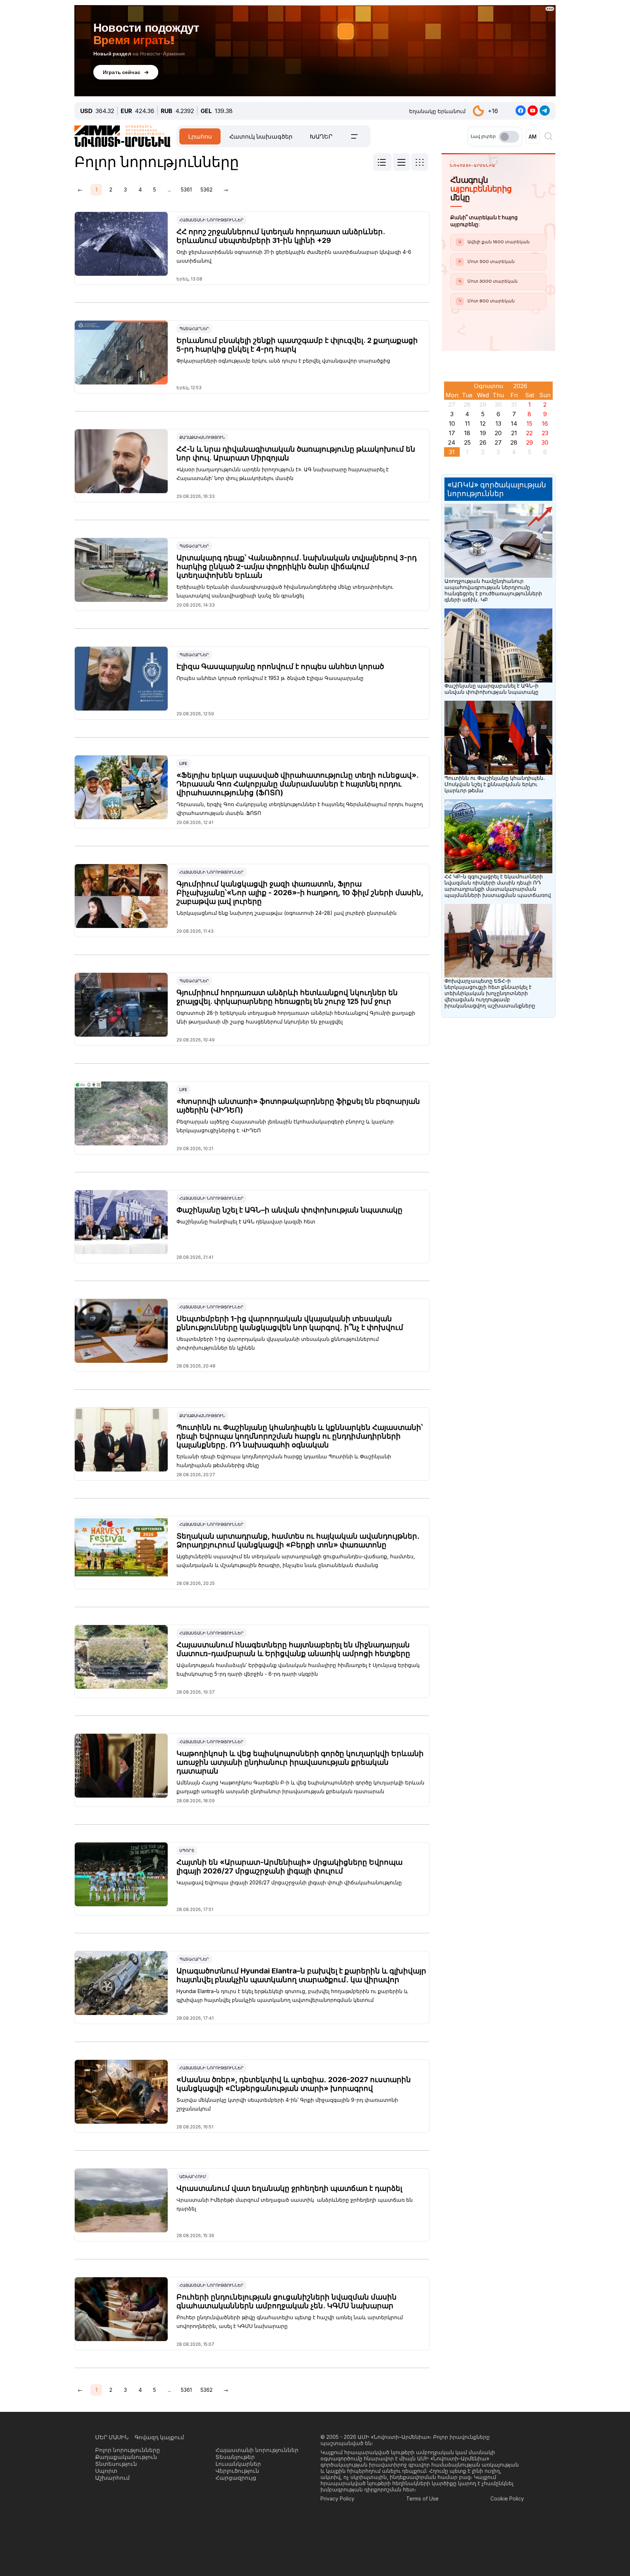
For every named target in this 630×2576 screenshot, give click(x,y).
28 (514, 442)
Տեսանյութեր (235, 2457)
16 (545, 423)
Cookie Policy (507, 2498)
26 (483, 442)
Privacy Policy (337, 2498)
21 (514, 433)
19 (483, 433)
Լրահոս (200, 136)
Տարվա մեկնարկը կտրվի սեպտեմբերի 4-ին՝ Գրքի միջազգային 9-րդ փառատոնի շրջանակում (287, 2104)
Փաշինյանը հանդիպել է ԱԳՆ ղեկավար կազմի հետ (246, 1221)
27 (498, 442)
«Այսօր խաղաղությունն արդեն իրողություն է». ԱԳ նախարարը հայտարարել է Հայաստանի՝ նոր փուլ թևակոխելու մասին (283, 474)
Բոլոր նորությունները (128, 2450)
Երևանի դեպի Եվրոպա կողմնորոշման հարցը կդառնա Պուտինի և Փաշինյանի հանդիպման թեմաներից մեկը (284, 1461)
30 (545, 442)
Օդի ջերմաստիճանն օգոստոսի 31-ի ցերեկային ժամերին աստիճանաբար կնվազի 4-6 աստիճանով (294, 256)
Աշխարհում (193, 2177)
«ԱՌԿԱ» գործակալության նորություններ (497, 489)
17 (452, 433)
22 (529, 433)
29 (530, 442)
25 (467, 442)
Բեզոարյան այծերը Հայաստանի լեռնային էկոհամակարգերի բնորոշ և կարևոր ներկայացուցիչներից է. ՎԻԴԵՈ (285, 1126)
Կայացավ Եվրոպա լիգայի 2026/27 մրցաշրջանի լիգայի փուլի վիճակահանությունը (289, 1882)
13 (498, 423)
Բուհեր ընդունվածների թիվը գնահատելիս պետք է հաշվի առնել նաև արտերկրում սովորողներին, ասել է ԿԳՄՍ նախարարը (290, 2322)
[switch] (509, 137)
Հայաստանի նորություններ (211, 220)
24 (452, 442)
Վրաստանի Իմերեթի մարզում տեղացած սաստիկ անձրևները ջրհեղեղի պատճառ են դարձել (295, 2204)
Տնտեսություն (116, 2464)
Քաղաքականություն (202, 437)
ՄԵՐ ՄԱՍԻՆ (112, 2437)
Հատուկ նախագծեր (261, 136)
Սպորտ (187, 1850)
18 (467, 433)
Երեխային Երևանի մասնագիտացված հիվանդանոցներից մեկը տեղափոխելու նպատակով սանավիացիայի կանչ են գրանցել (285, 591)
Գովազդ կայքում (159, 2437)
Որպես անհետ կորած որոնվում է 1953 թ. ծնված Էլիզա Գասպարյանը (270, 678)
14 (514, 423)
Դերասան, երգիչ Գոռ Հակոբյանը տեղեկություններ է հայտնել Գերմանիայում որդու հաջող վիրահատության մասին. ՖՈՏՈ (300, 809)
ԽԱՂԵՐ (321, 136)
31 (452, 452)
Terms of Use (422, 2498)
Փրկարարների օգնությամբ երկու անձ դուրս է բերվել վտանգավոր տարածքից (283, 361)
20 (498, 433)
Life (183, 763)
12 (483, 423)
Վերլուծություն (237, 2471)
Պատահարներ (194, 329)
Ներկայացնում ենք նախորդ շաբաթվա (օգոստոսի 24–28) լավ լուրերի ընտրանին (287, 913)
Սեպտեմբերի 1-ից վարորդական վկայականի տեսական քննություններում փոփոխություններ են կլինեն (278, 1343)
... (169, 189)
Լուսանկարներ (238, 2464)
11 (467, 423)
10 (452, 423)
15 (529, 423)
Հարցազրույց (236, 2478)
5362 (207, 189)
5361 (186, 189)
